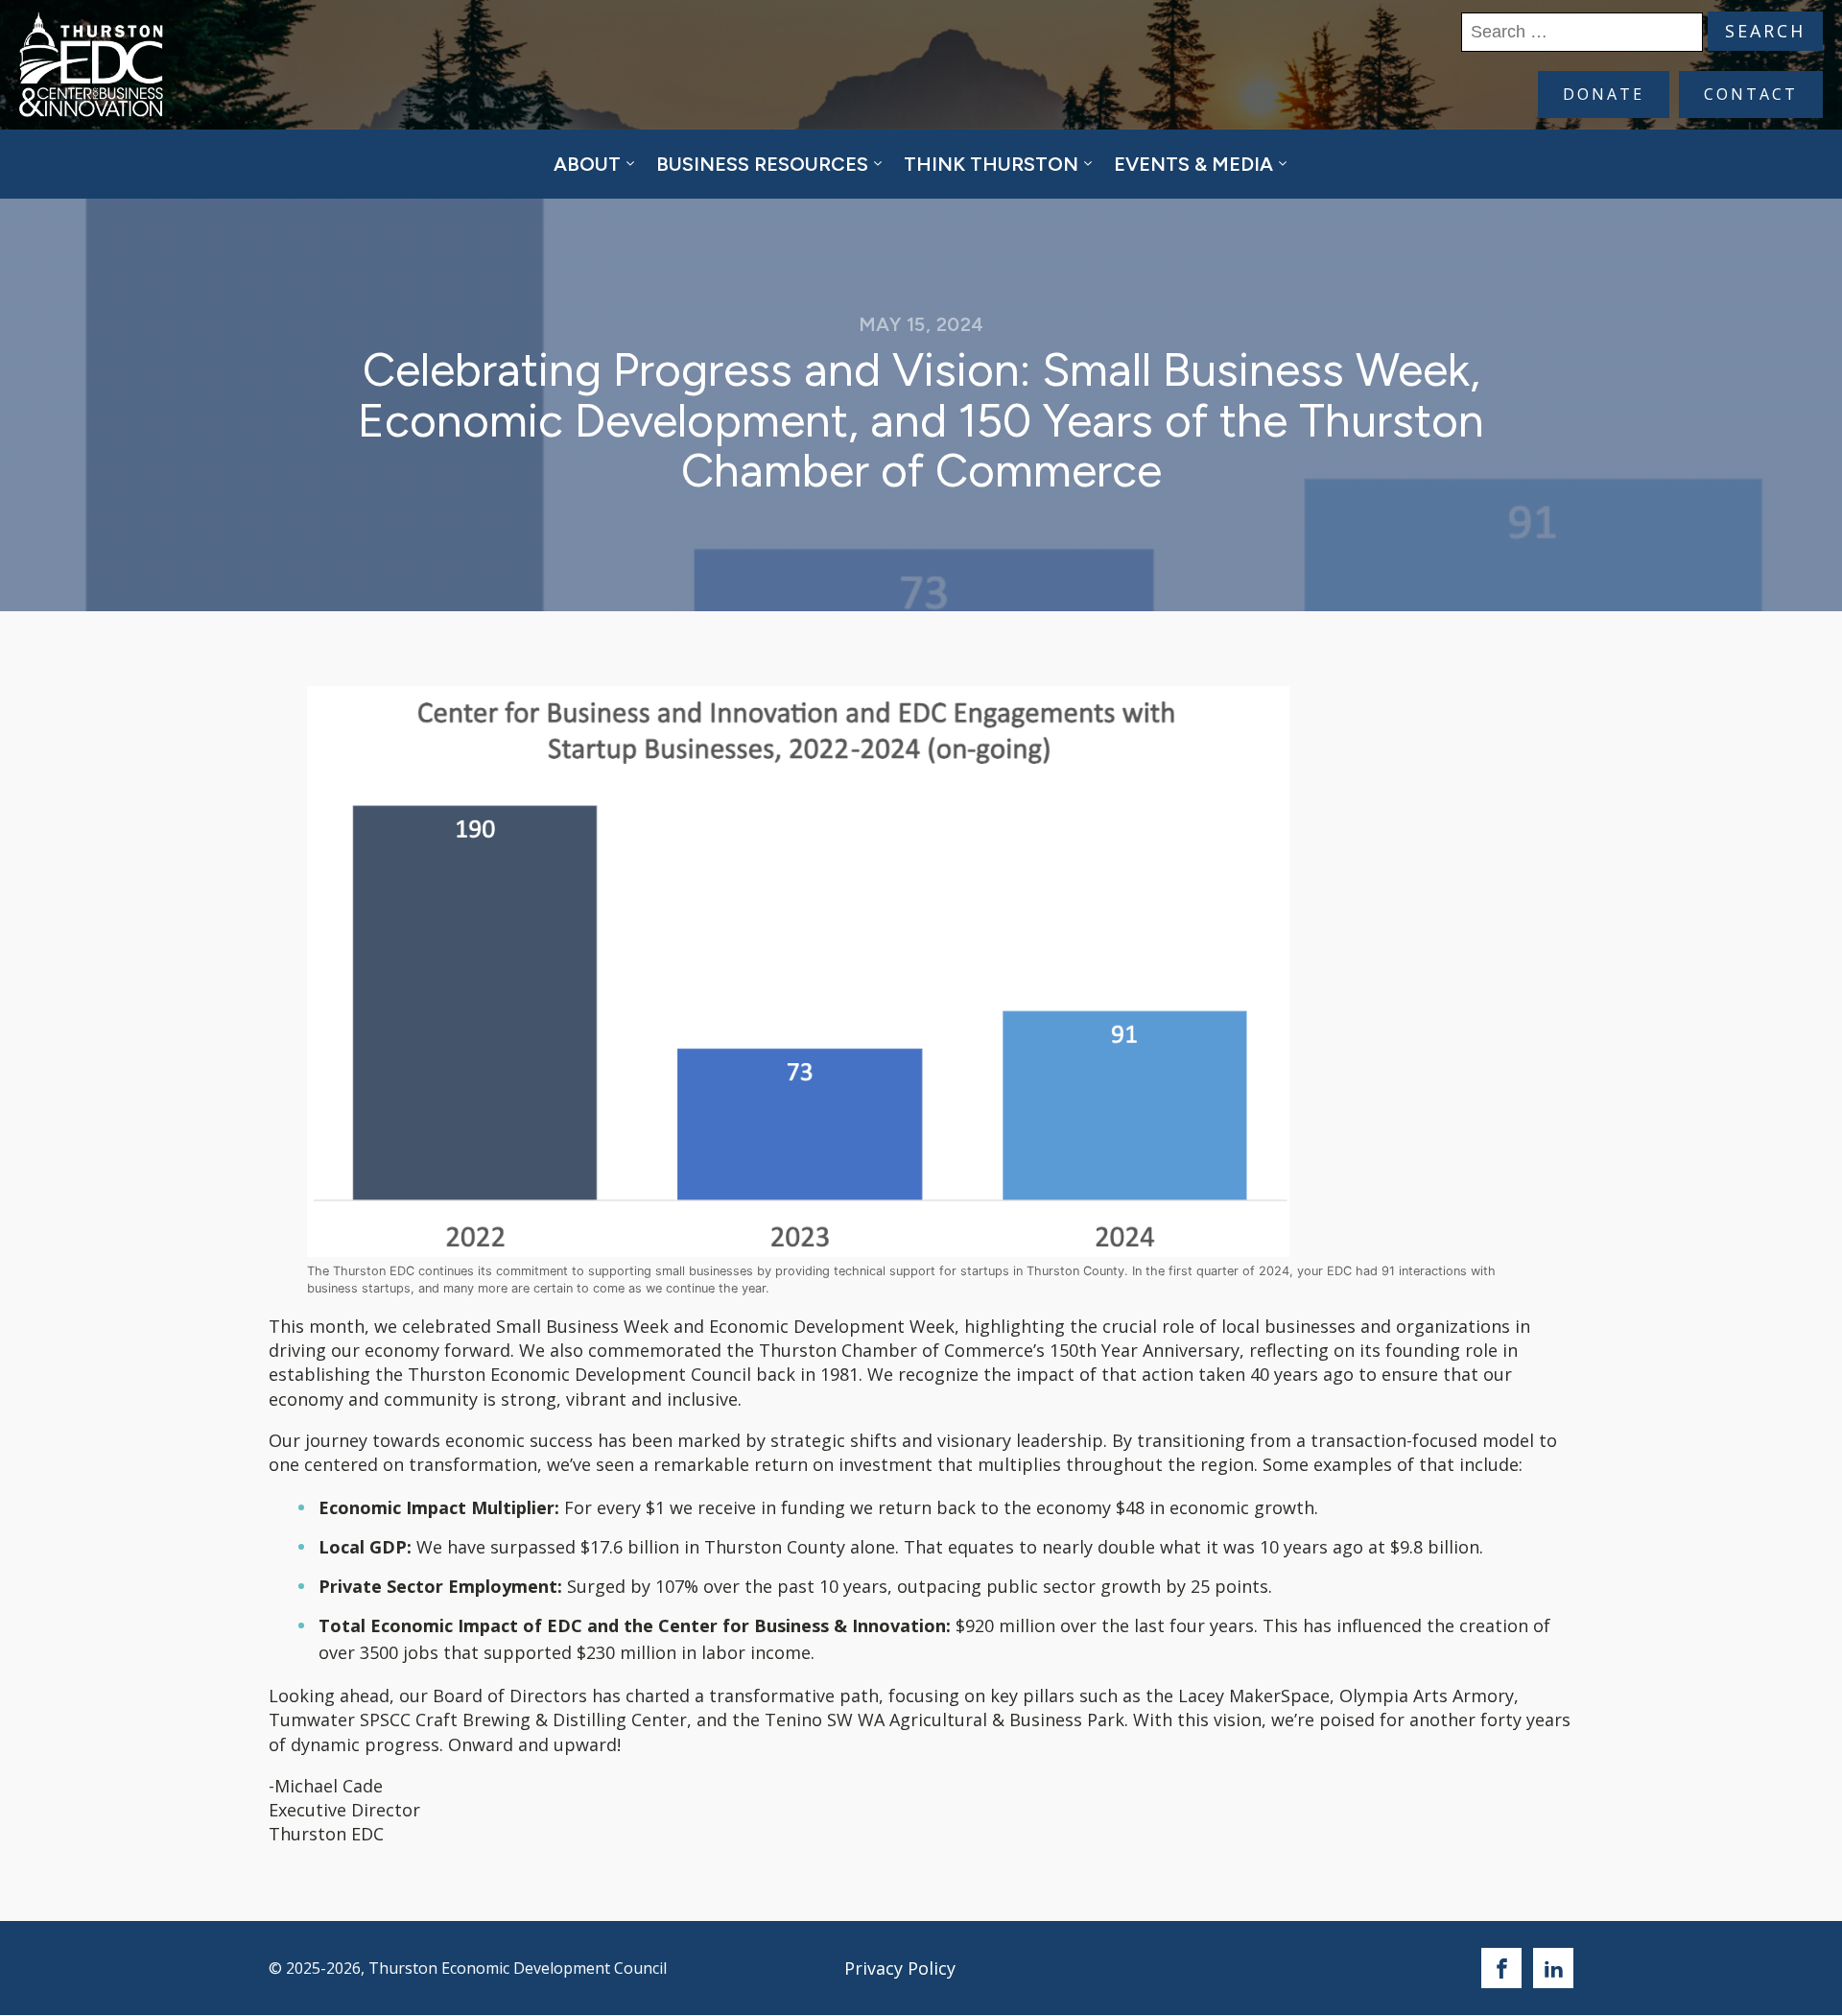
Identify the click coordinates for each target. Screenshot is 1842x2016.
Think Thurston (991, 164)
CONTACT (1751, 94)
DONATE (1604, 94)
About (587, 164)
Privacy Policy (900, 1968)
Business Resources (762, 164)
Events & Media (1193, 164)
